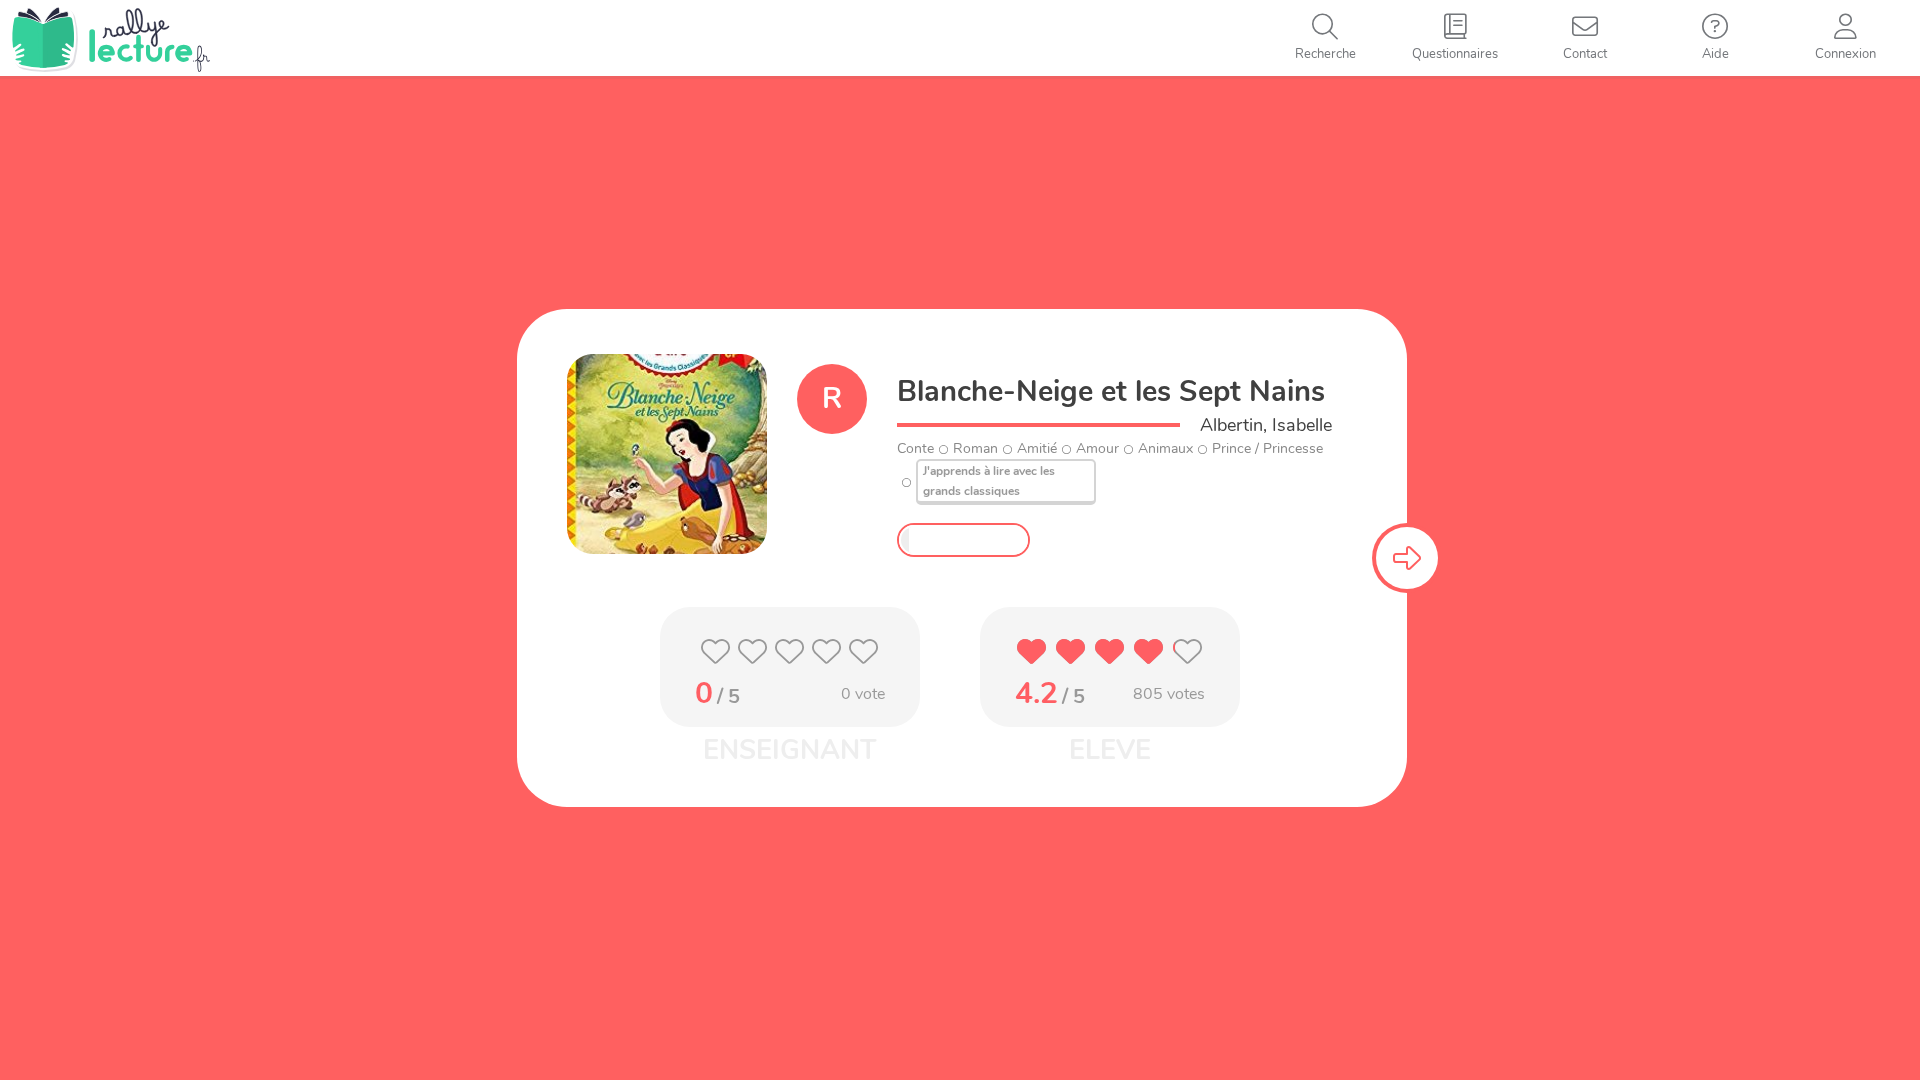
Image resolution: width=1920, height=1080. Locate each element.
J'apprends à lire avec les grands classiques (989, 481)
